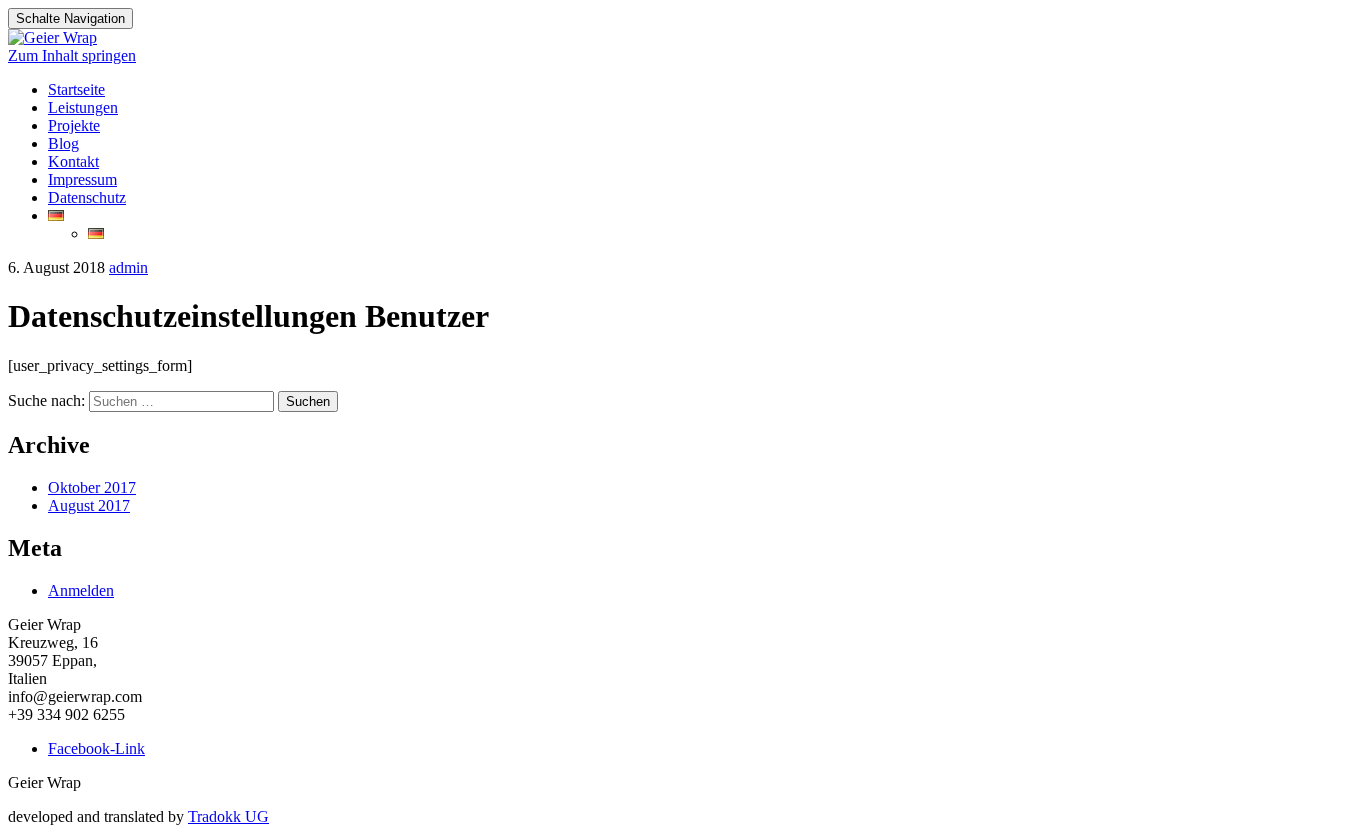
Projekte (74, 125)
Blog (63, 143)
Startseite (76, 89)
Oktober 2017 (92, 487)
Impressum (82, 179)
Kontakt (73, 161)
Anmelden (81, 590)
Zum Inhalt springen (72, 55)
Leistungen (83, 107)
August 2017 (89, 505)
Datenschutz (87, 197)
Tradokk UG (228, 816)
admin (128, 267)
